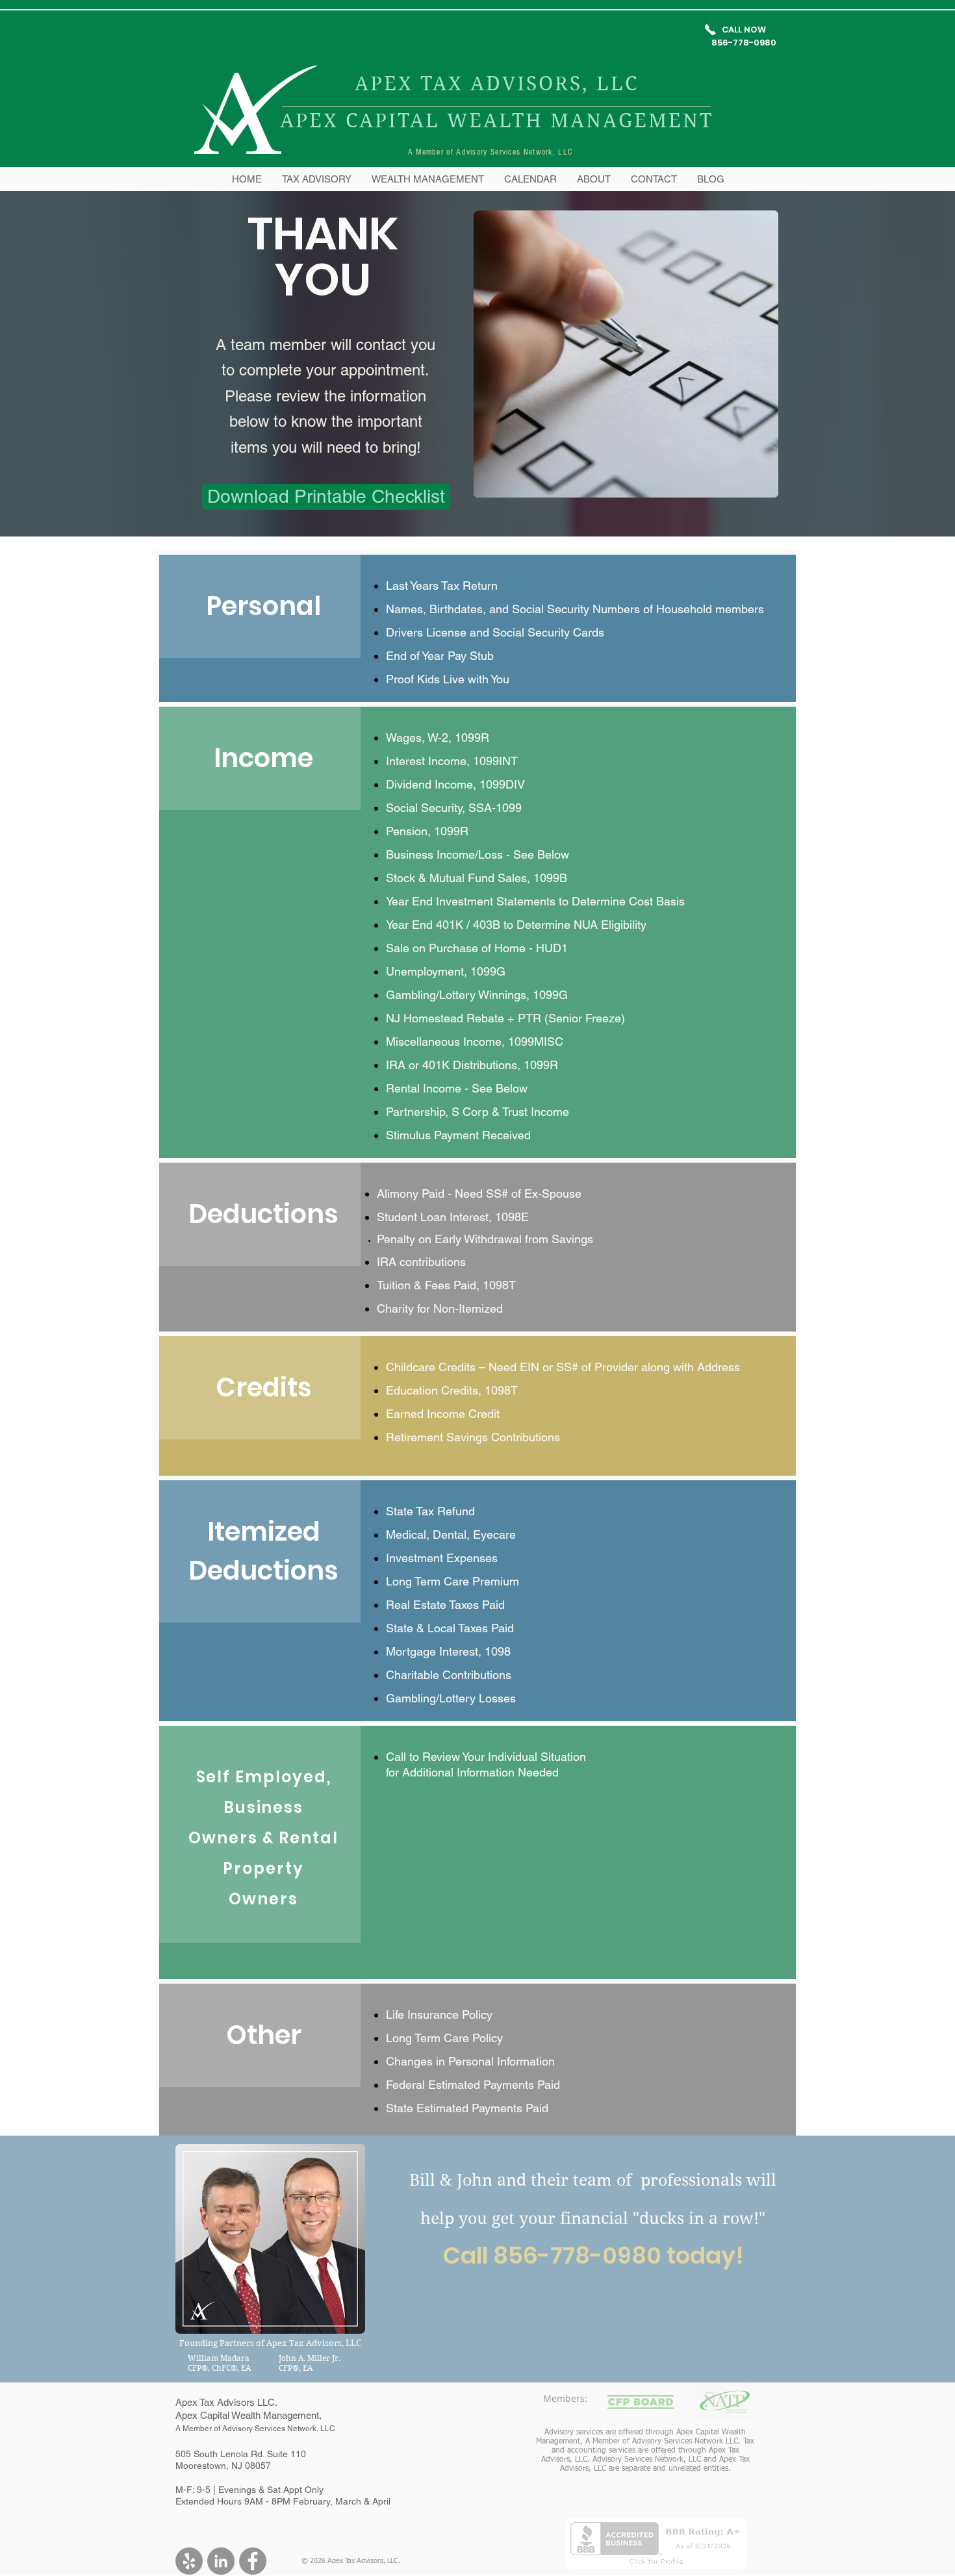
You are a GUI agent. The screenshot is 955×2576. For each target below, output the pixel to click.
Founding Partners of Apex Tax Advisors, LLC (270, 2343)
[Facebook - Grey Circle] (253, 2561)
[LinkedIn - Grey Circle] (221, 2561)
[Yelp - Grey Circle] (189, 2561)
